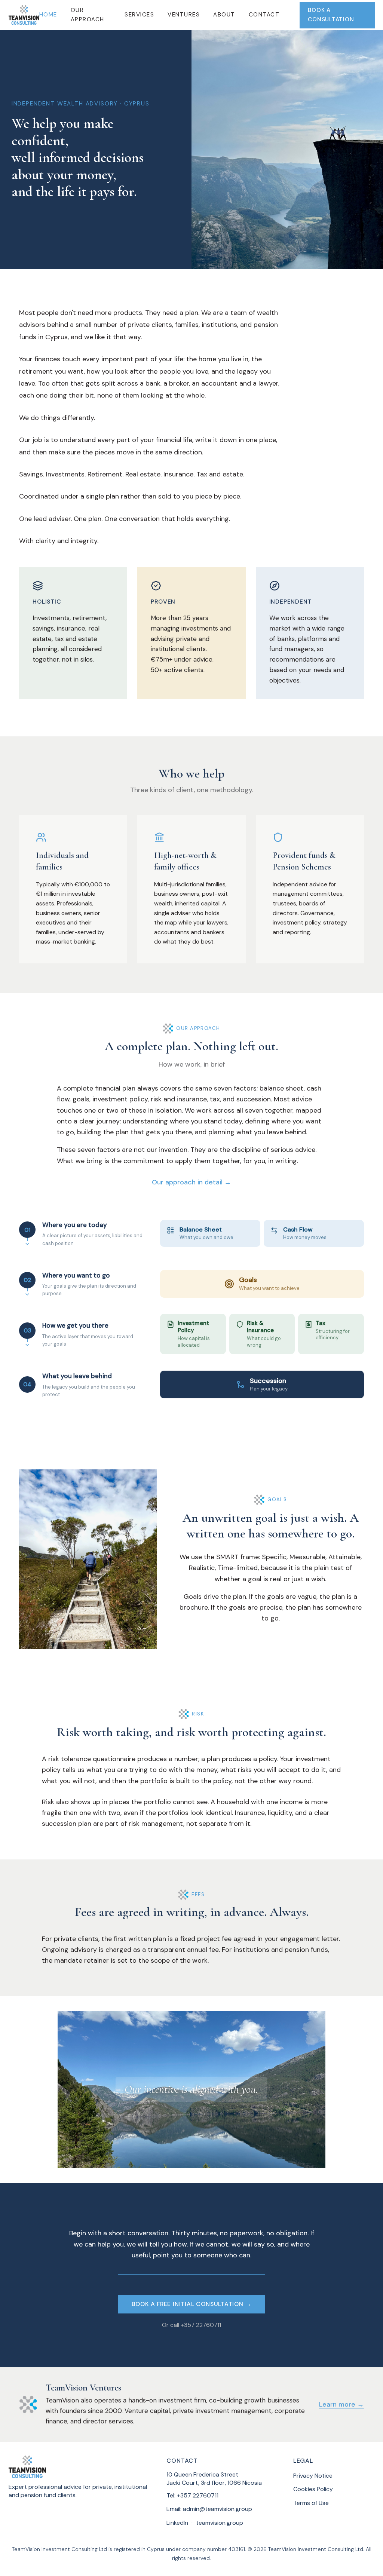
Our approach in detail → (191, 1182)
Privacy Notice (313, 2476)
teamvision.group (220, 2523)
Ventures (184, 15)
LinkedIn (177, 2523)
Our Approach (88, 15)
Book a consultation (331, 15)
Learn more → (341, 2404)
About (224, 15)
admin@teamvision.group (217, 2509)
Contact (264, 15)
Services (139, 15)
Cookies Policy (313, 2489)
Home (48, 15)
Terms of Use (311, 2503)
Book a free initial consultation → (192, 2304)
